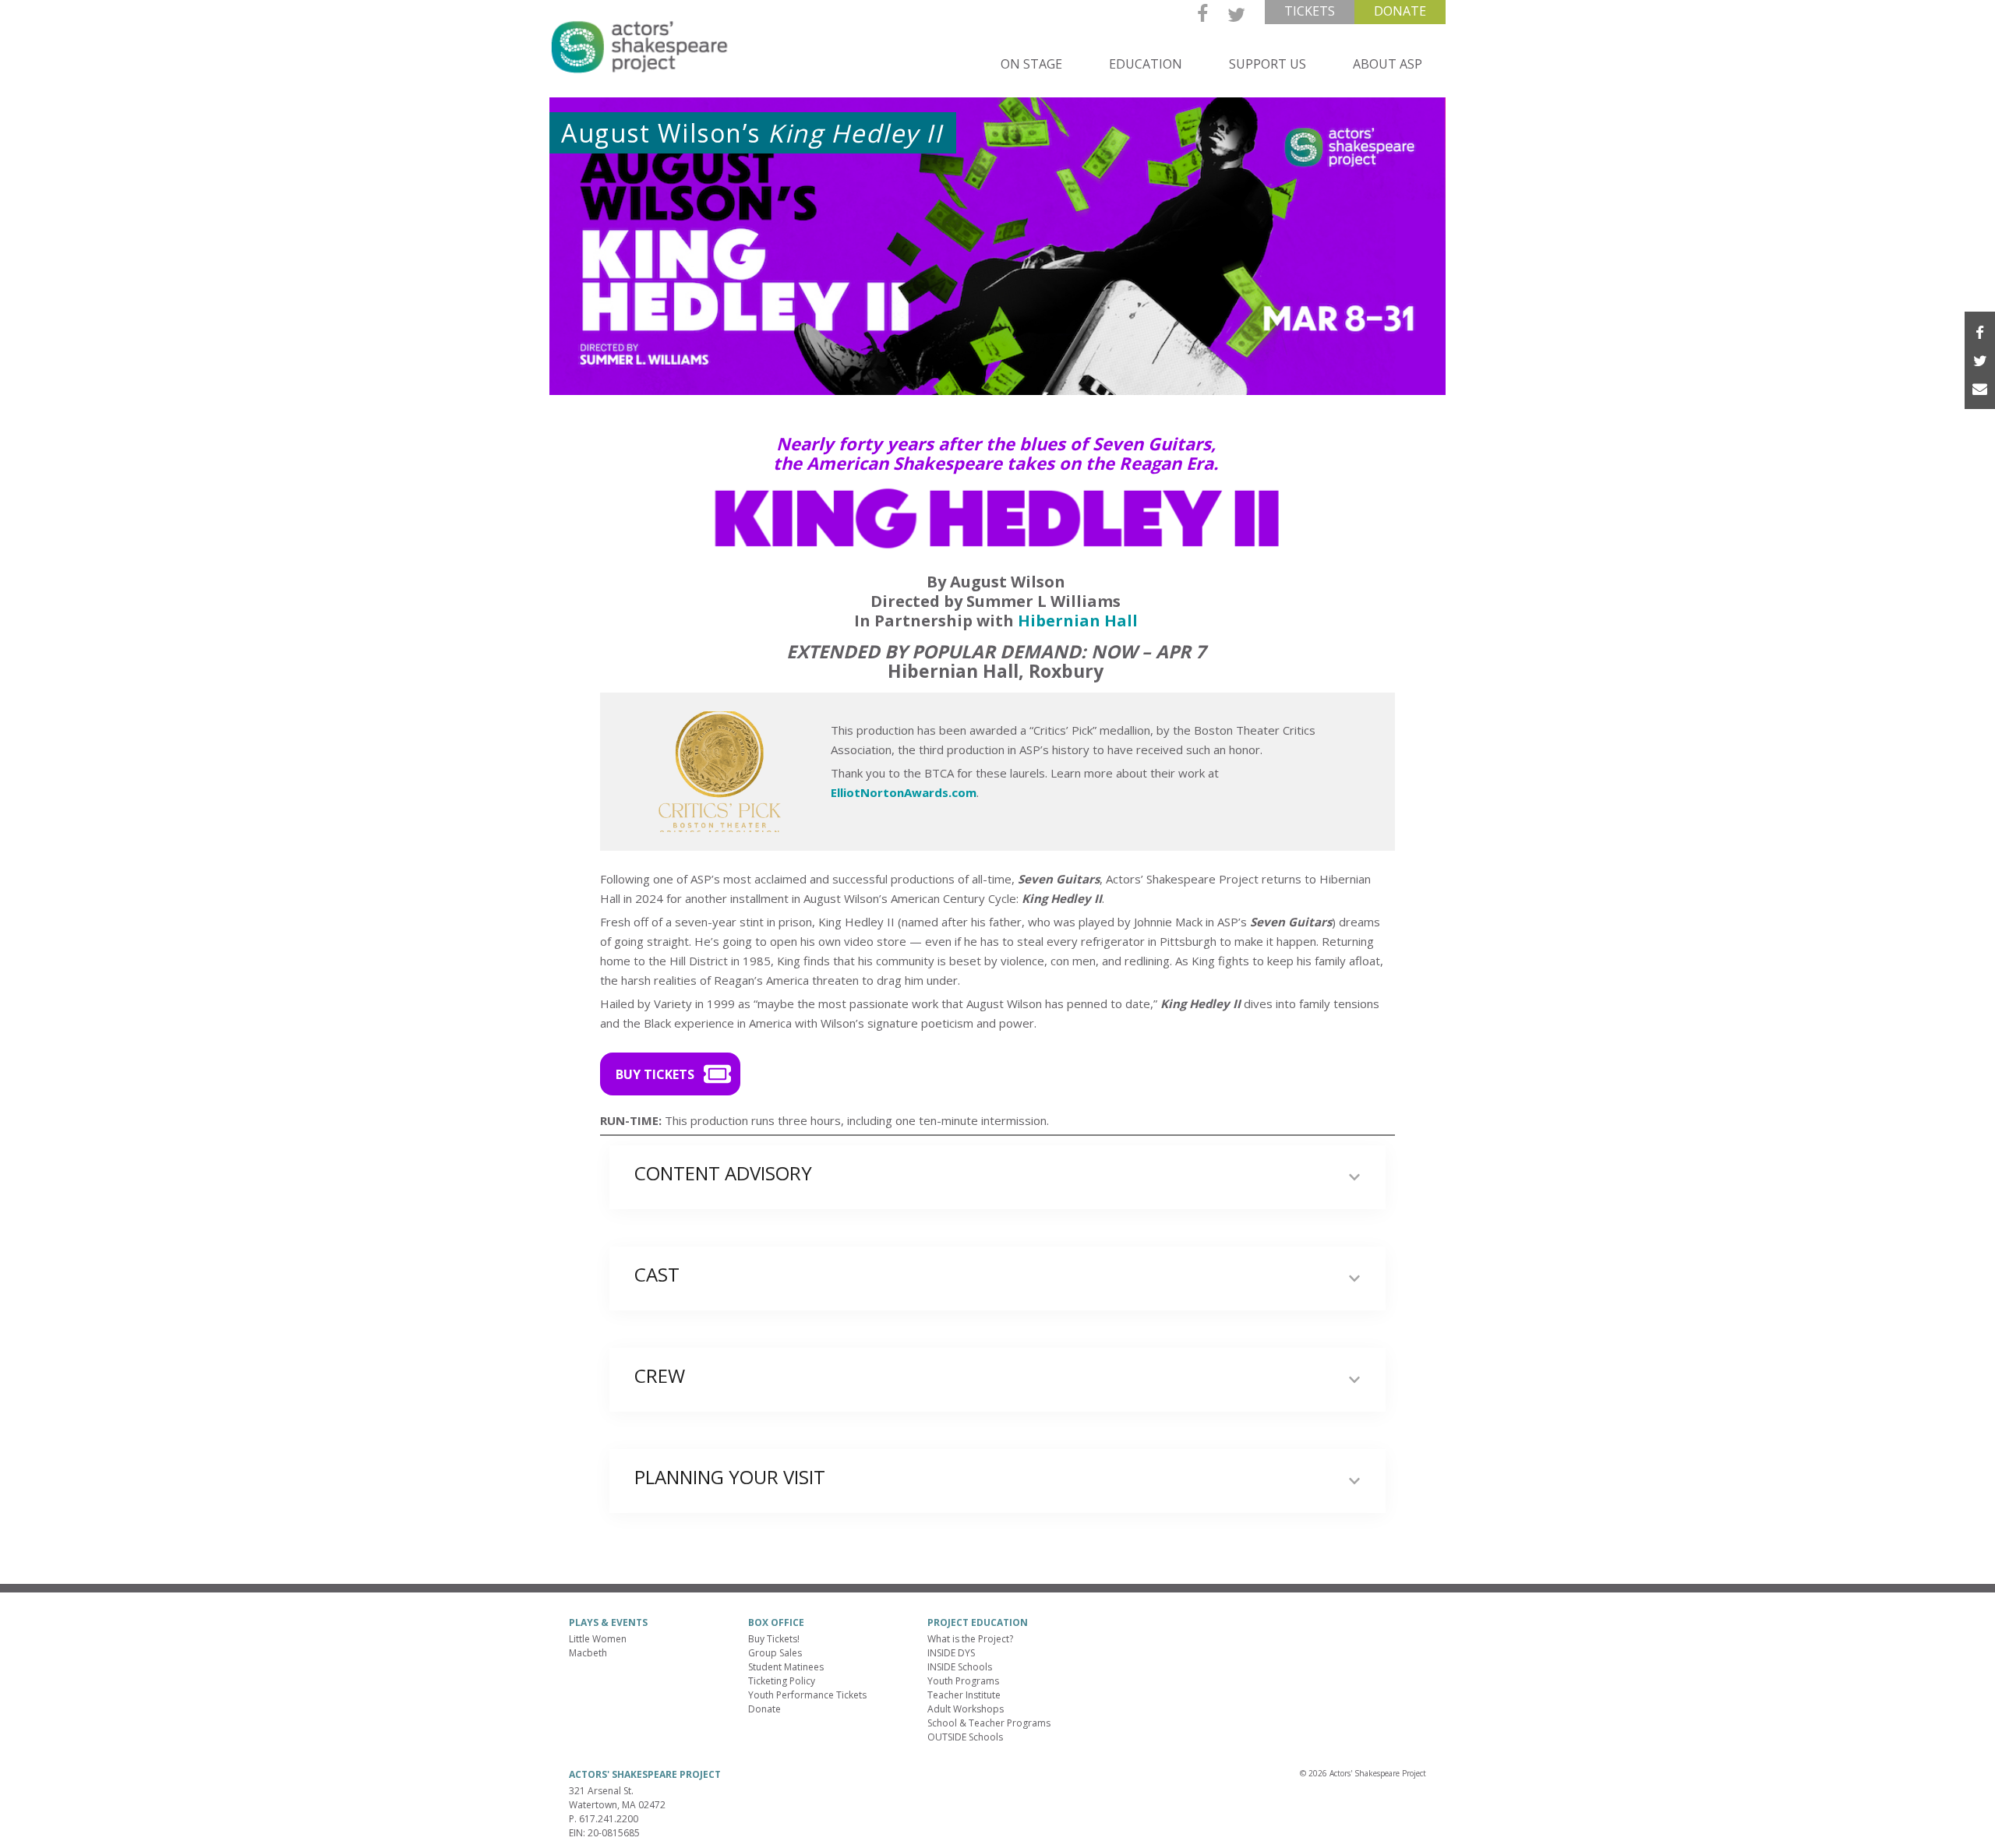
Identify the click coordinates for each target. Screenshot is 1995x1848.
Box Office (776, 1622)
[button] (670, 1074)
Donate (1400, 11)
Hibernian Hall (1078, 621)
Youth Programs (963, 1681)
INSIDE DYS (951, 1653)
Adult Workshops (966, 1709)
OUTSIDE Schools (965, 1737)
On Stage (1031, 64)
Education (1146, 64)
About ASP (1388, 64)
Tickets (1310, 11)
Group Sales (775, 1653)
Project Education (978, 1622)
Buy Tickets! (774, 1639)
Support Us (1268, 64)
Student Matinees (786, 1667)
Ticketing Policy (782, 1681)
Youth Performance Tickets (807, 1695)
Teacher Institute (964, 1695)
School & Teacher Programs (989, 1723)
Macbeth (588, 1653)
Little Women (598, 1639)
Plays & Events (608, 1622)
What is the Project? (970, 1639)
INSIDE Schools (960, 1667)
